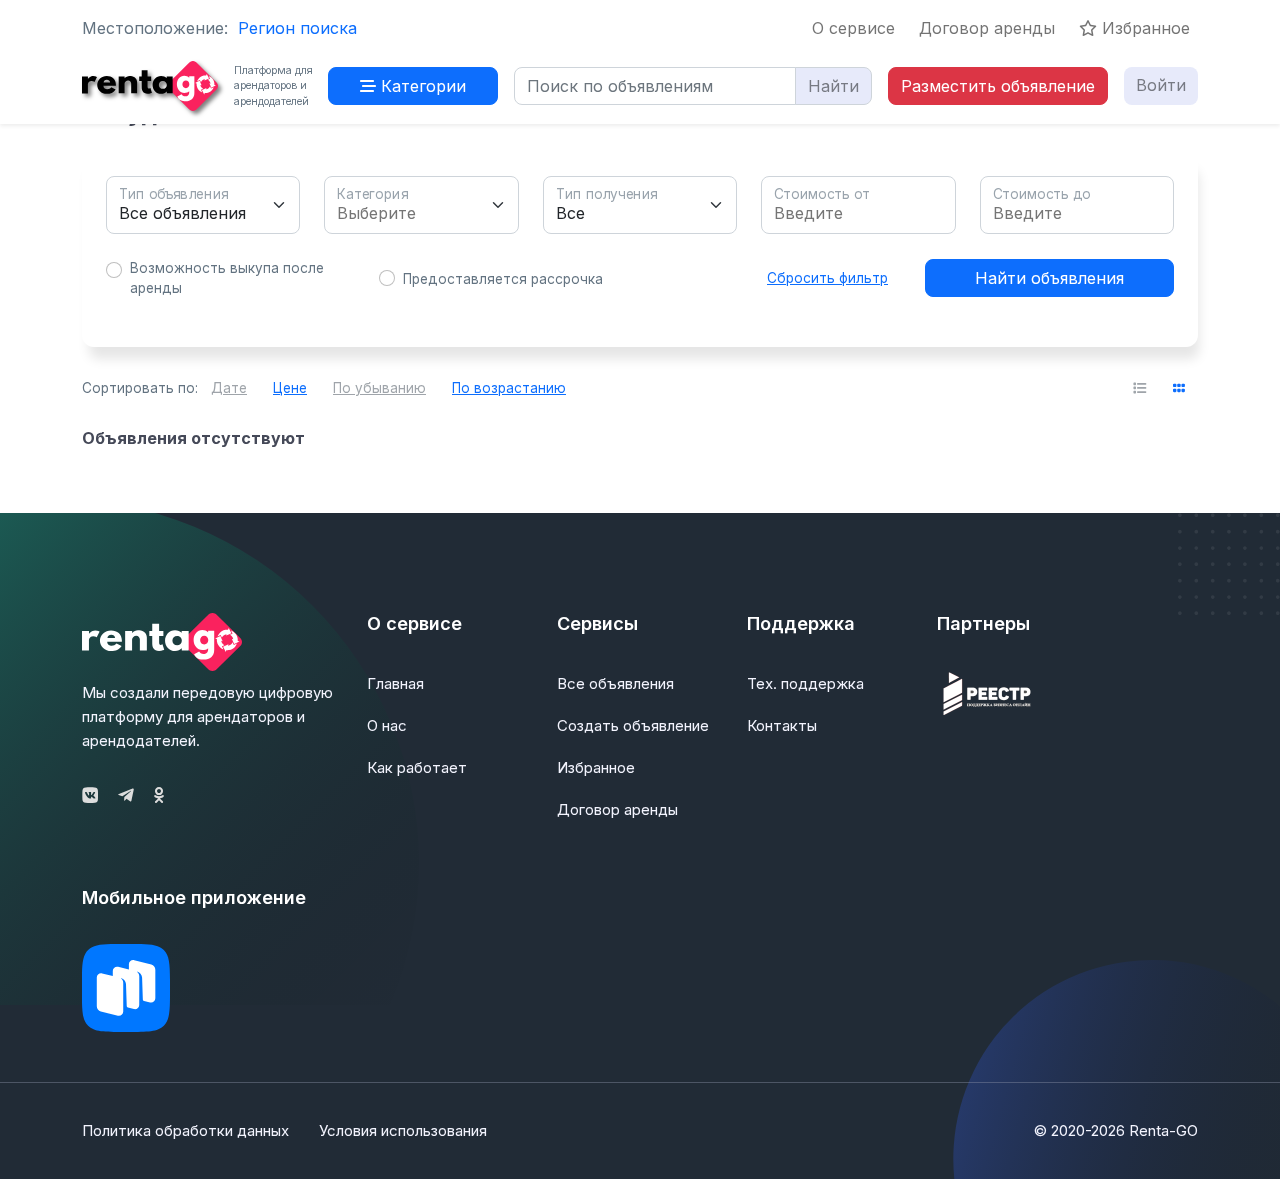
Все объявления (615, 683)
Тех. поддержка (805, 683)
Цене (290, 388)
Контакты (782, 725)
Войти (1161, 85)
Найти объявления (1049, 278)
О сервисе (853, 28)
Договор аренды (987, 28)
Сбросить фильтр (827, 278)
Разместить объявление (998, 86)
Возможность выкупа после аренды (227, 278)
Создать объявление (633, 725)
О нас (387, 725)
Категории (421, 86)
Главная (395, 683)
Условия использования (403, 1130)
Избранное (1143, 28)
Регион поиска (297, 28)
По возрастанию (509, 388)
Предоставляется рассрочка (503, 279)
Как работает (417, 767)
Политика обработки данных (185, 1130)
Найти (833, 86)
